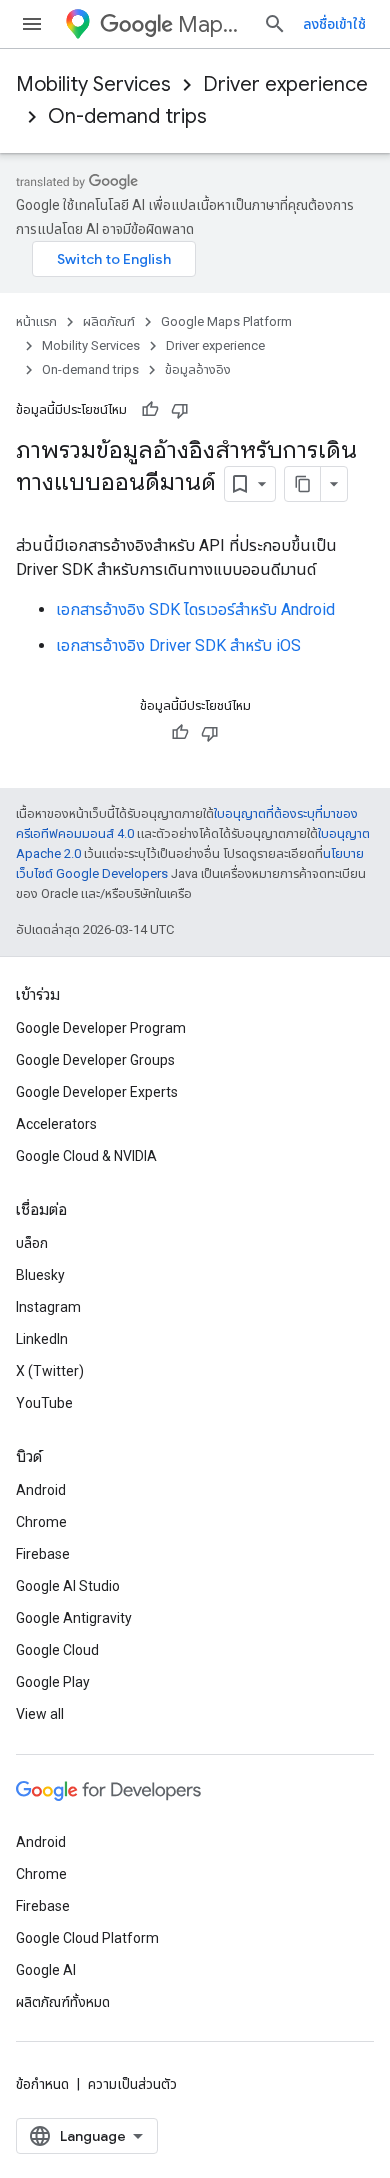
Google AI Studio (68, 1586)
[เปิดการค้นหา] (275, 24)
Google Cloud (57, 1650)
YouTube (44, 1403)
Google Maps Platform (226, 321)
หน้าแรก (36, 321)
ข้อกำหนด (42, 2084)
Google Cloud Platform (87, 1938)
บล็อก (32, 1243)
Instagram (48, 1307)
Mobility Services (93, 84)
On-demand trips (127, 116)
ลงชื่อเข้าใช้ (334, 24)
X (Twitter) (50, 1371)
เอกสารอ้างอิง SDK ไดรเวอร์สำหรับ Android (195, 609)
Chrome (41, 1522)
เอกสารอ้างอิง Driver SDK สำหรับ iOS (178, 645)
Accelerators (56, 1124)
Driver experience (285, 84)
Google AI (46, 1970)
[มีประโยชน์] (150, 410)
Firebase (43, 1554)
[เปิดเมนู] (32, 24)
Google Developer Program (101, 1028)
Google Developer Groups (95, 1060)
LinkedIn (42, 1339)
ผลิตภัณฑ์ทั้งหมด (63, 2002)
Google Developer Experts (97, 1092)
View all (40, 1714)
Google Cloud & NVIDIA (86, 1156)
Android (41, 1490)
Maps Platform (212, 24)
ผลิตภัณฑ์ (109, 321)
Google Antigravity (74, 1618)
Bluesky (40, 1275)
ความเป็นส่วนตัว (132, 2084)
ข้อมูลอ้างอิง (198, 369)
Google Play (53, 1682)
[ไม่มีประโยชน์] (180, 410)
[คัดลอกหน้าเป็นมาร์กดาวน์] (303, 484)
